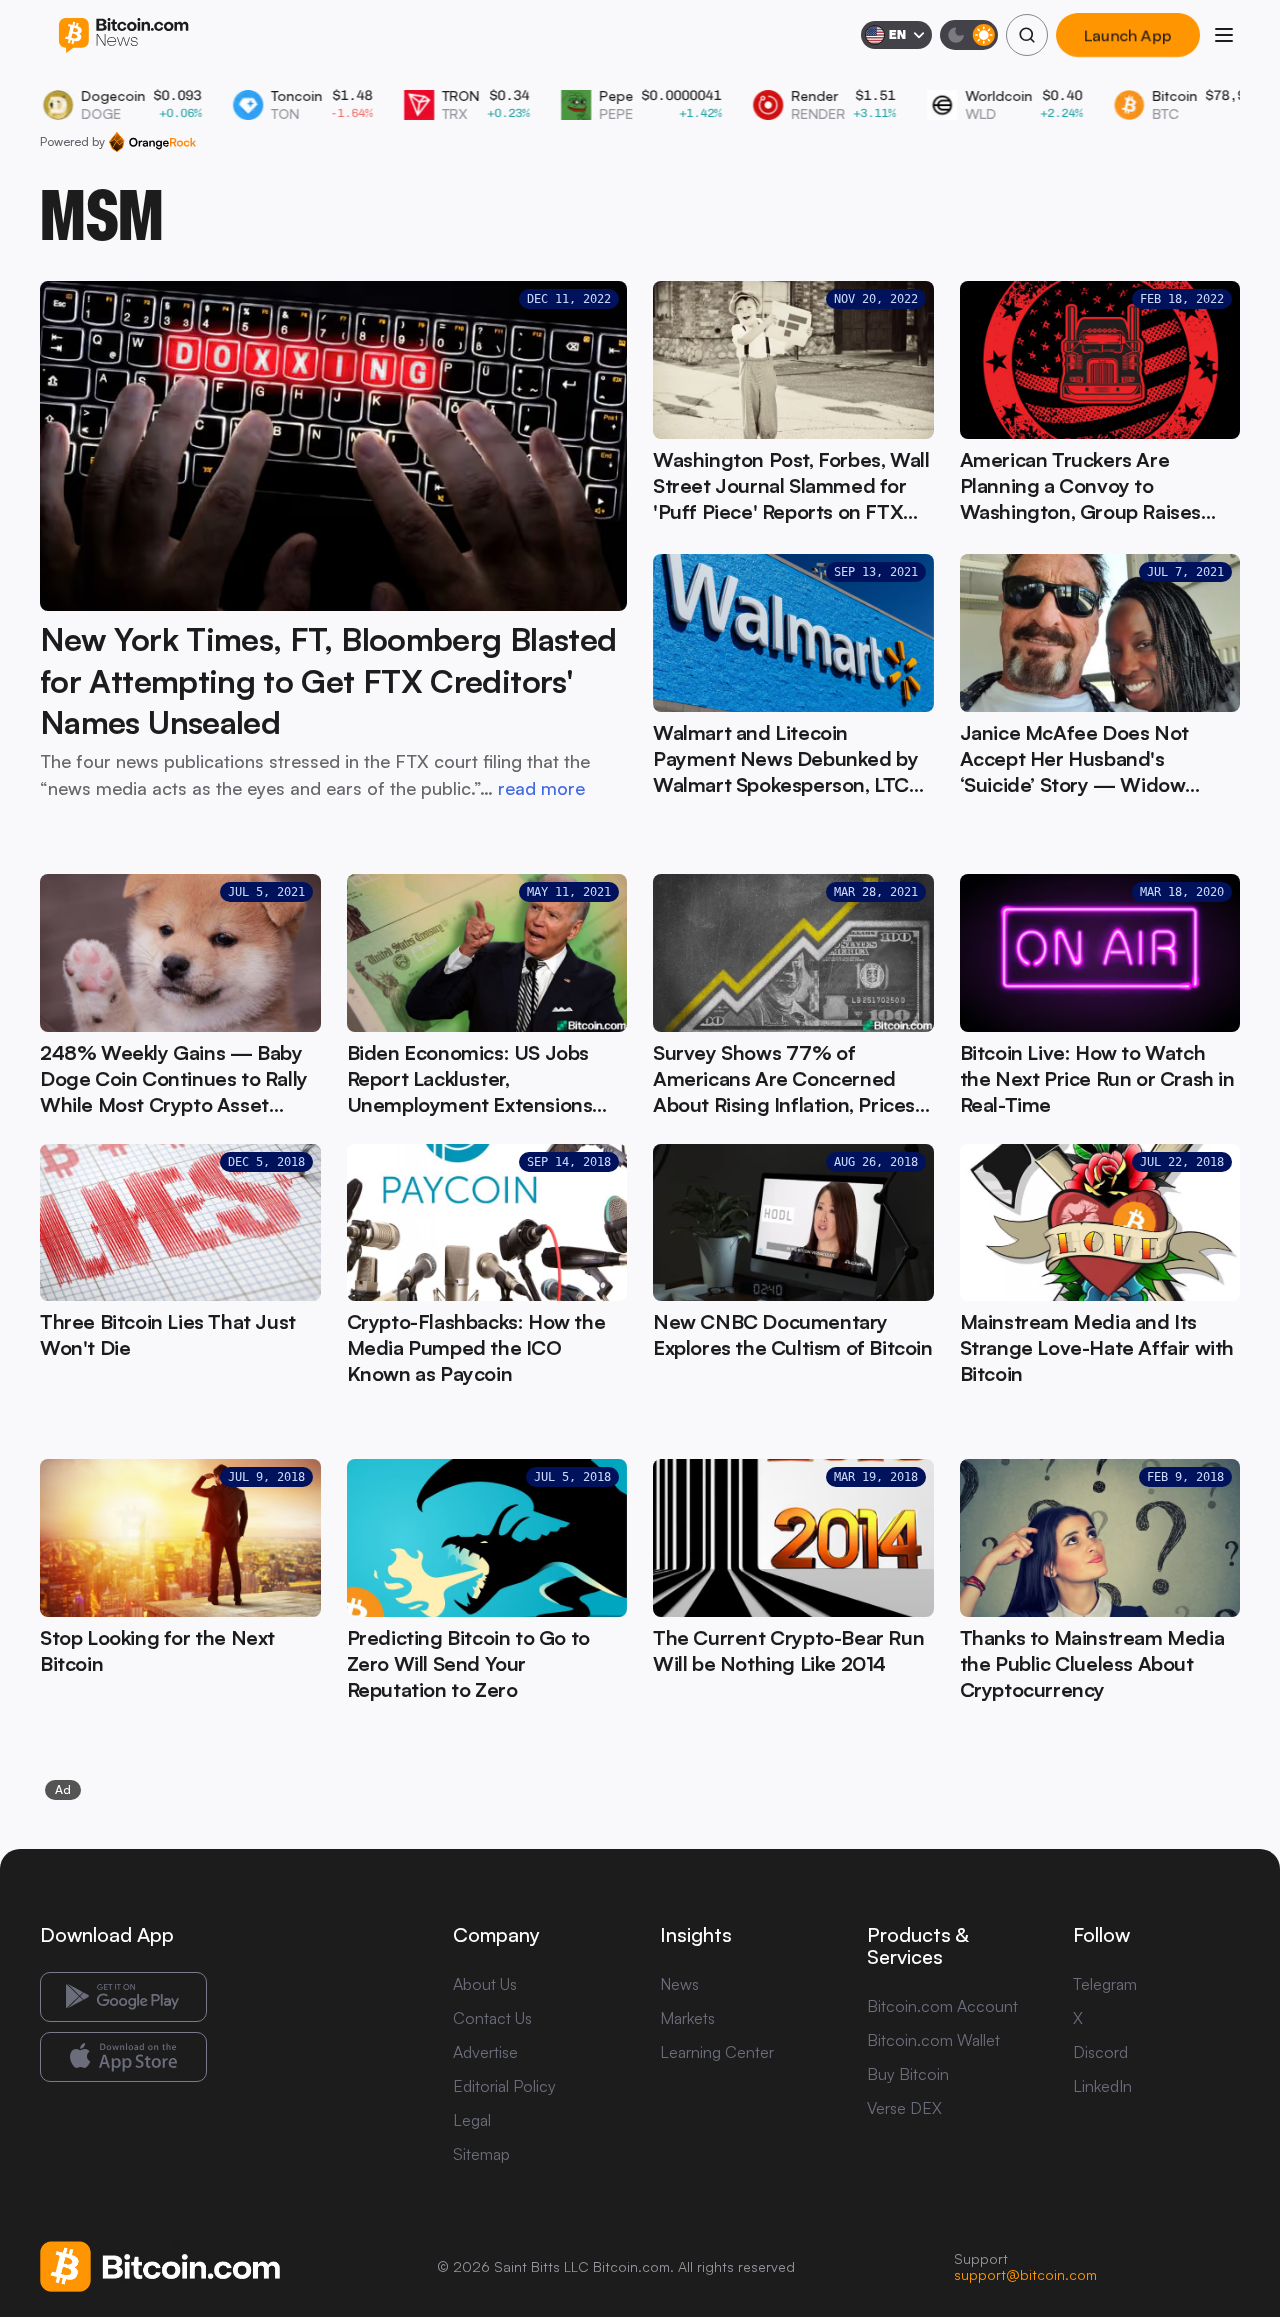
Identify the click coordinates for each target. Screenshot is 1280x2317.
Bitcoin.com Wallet (933, 2040)
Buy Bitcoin (908, 2074)
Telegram (1105, 1984)
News (679, 1984)
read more (541, 788)
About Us (485, 1984)
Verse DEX (904, 2108)
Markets (687, 2018)
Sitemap (481, 2154)
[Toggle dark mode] (969, 35)
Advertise (485, 2052)
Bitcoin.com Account (942, 2006)
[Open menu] (1224, 35)
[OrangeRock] (152, 142)
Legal (472, 2120)
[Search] (1027, 35)
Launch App (1128, 35)
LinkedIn (1102, 2086)
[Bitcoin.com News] (123, 35)
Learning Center (717, 2052)
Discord (1100, 2052)
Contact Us (492, 2018)
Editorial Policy (504, 2086)
